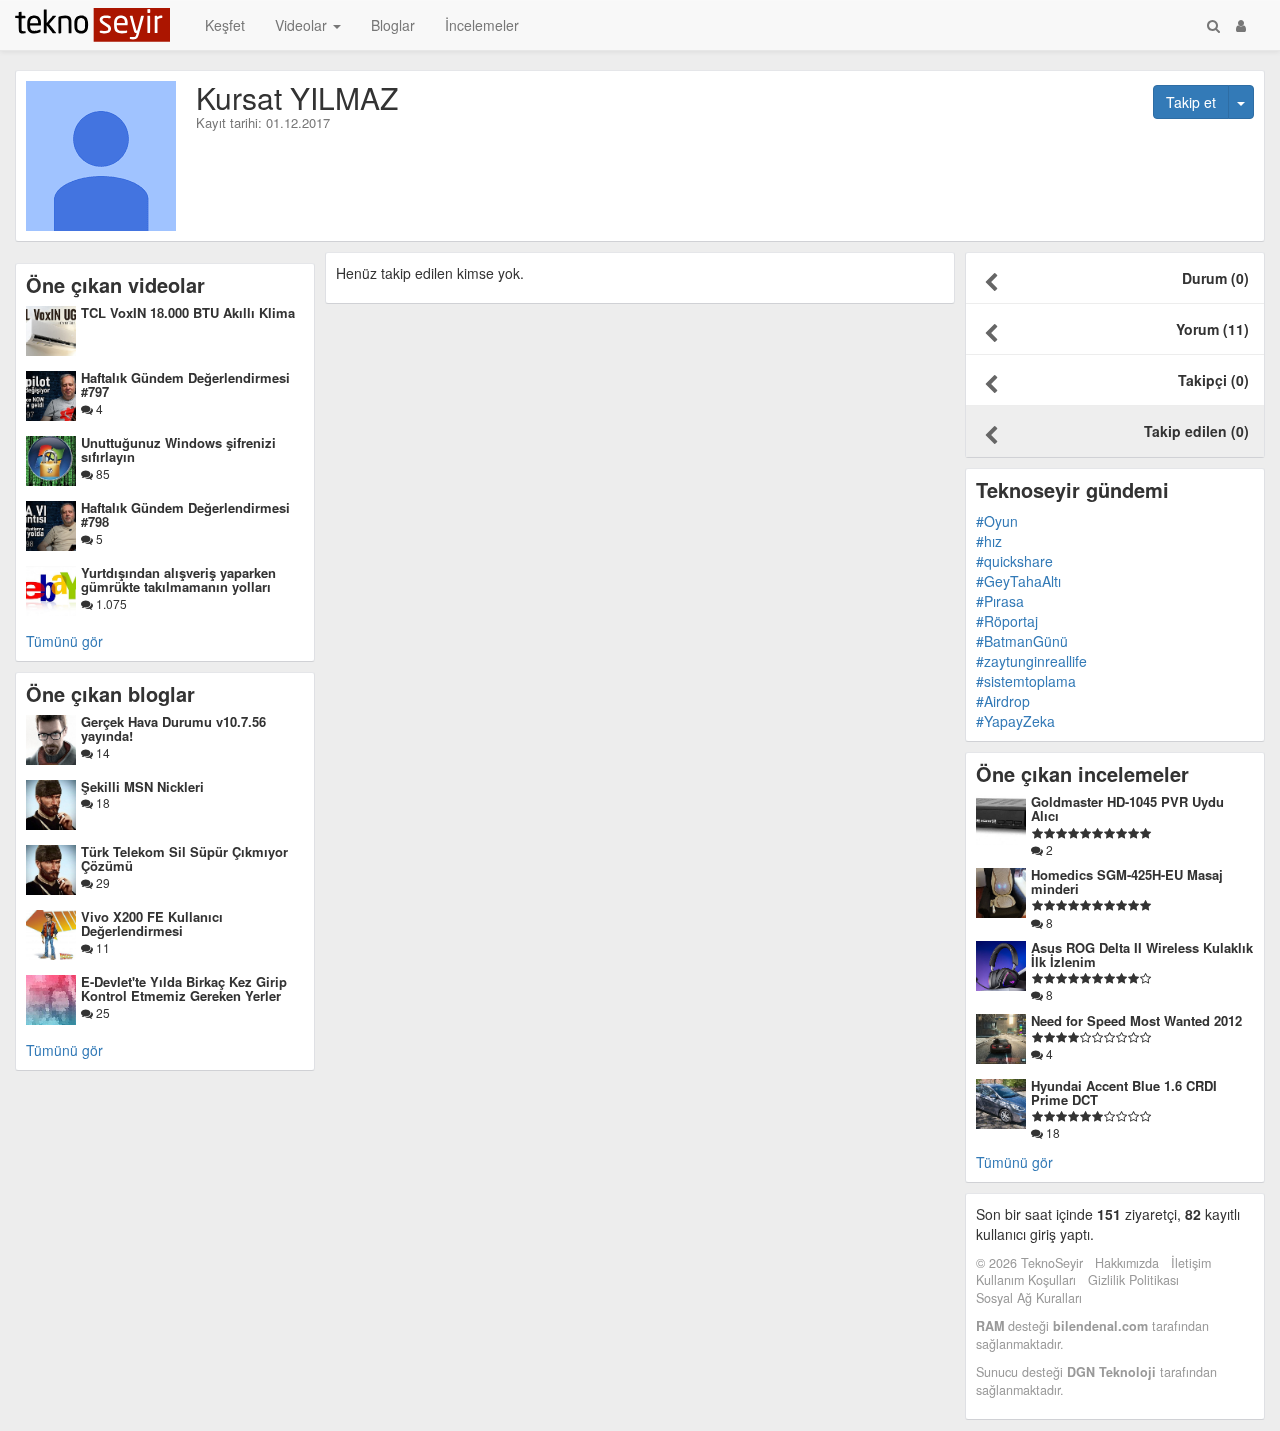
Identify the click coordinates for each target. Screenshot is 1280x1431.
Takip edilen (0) (1196, 431)
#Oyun (997, 521)
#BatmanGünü (1022, 641)
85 (101, 473)
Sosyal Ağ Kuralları (1029, 1298)
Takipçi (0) (1213, 380)
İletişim (1191, 1263)
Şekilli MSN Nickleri (142, 786)
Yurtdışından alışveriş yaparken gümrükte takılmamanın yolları (178, 579)
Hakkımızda (1127, 1263)
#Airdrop (1003, 701)
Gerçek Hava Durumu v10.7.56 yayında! (173, 728)
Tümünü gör (64, 641)
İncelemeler (482, 25)
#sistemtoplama (1026, 681)
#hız (989, 541)
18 (101, 802)
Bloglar (393, 25)
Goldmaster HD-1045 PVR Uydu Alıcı (1127, 808)
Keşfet (225, 25)
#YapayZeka (1015, 721)
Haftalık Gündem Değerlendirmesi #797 (185, 384)
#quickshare (1014, 561)
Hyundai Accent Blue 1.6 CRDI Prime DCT (1124, 1092)
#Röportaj (1007, 621)
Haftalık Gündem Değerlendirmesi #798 (185, 514)
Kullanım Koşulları (1026, 1280)
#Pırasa (1000, 601)
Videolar (303, 25)
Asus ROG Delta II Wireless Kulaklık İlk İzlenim (1142, 954)
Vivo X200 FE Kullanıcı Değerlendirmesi (152, 923)
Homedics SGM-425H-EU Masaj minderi (1127, 881)
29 (101, 882)
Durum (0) (1215, 278)
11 (101, 947)
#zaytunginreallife (1031, 661)
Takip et (1191, 102)
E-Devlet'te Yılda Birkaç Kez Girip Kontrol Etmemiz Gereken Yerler (184, 988)
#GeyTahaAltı (1018, 581)
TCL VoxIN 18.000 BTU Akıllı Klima (188, 312)
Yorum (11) (1212, 329)
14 (101, 752)
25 (101, 1012)
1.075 (110, 603)
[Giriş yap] (1241, 25)
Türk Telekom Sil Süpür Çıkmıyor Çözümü (184, 858)
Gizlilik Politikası (1133, 1280)
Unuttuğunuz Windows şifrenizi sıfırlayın (178, 449)
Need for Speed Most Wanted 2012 (1136, 1020)
